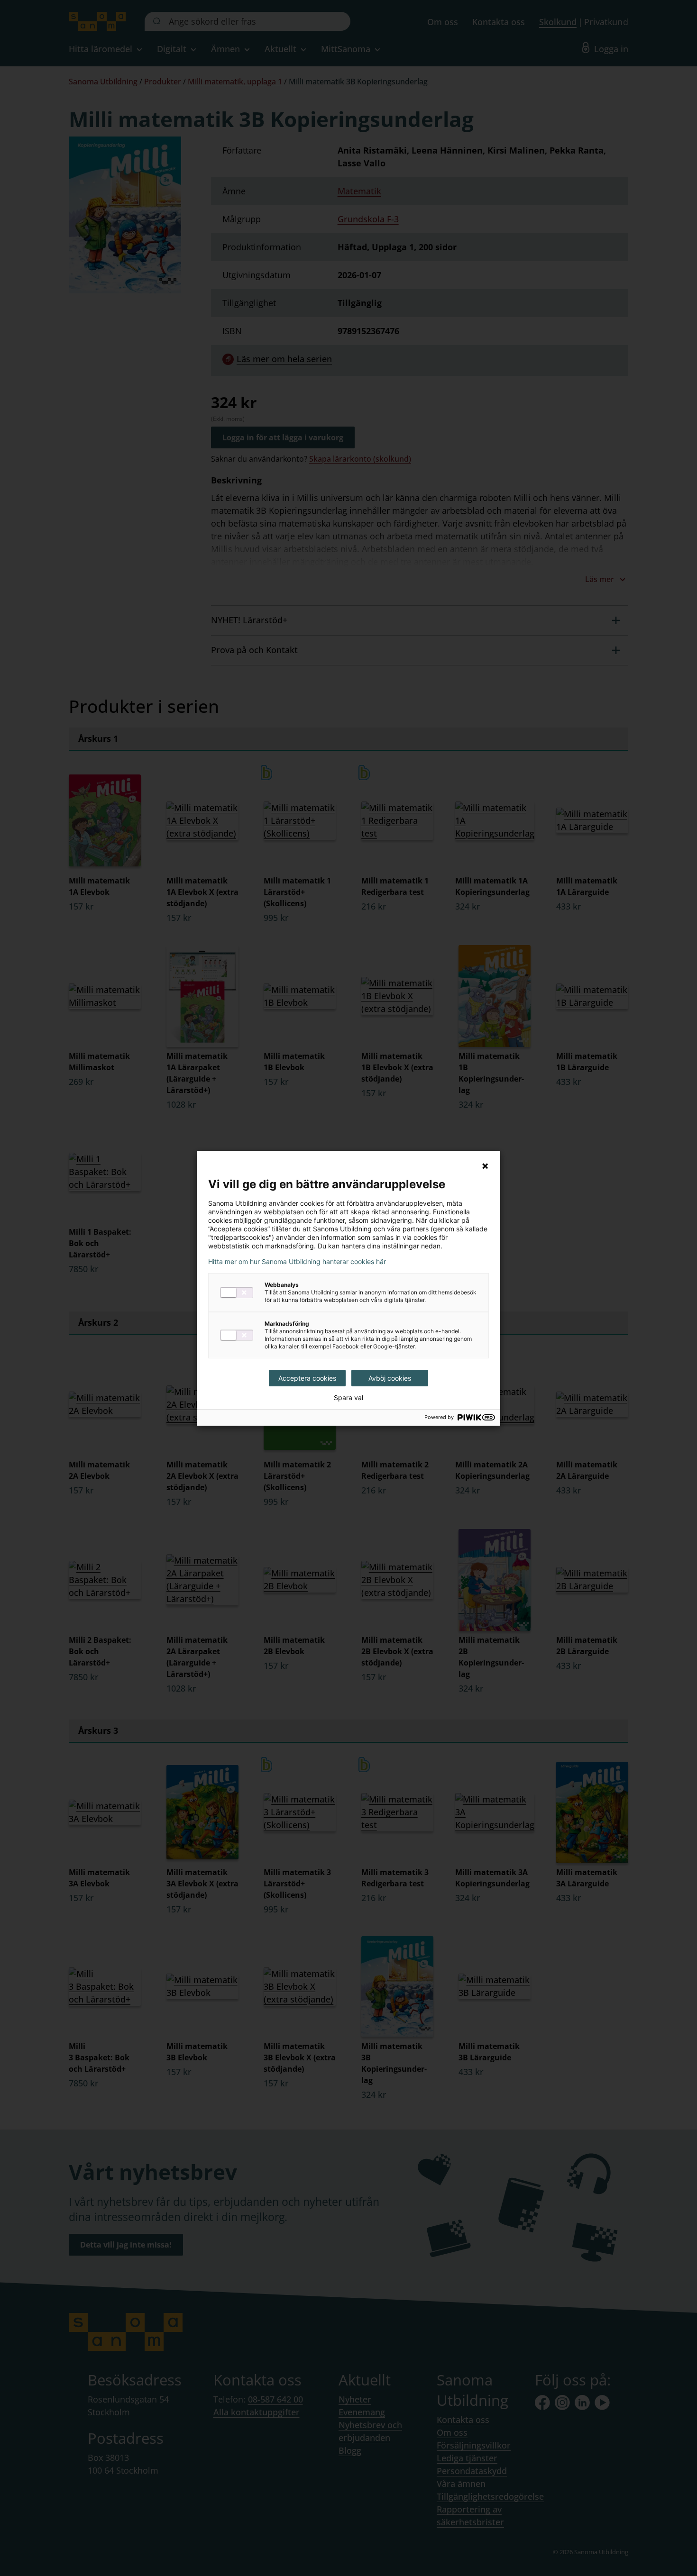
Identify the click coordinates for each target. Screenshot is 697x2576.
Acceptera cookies (307, 1378)
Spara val (348, 1398)
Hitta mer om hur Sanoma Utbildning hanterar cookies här (297, 1262)
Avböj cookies (390, 1378)
